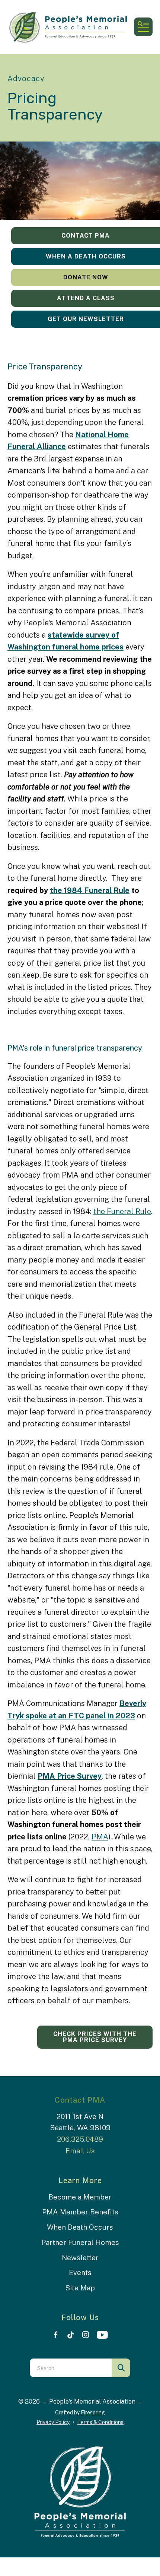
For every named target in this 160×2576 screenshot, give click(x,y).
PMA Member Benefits (80, 2212)
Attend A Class (86, 298)
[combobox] (71, 2368)
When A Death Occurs (86, 256)
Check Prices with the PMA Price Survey (95, 2037)
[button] (143, 27)
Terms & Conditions (100, 2422)
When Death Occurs (80, 2227)
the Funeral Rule (122, 1211)
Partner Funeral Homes (80, 2242)
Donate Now (86, 277)
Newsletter (80, 2258)
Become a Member (80, 2197)
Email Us (80, 2151)
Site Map (80, 2288)
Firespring (93, 2413)
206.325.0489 (80, 2139)
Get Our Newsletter (86, 319)
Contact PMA (86, 236)
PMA (100, 1837)
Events (80, 2272)
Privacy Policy (53, 2422)
